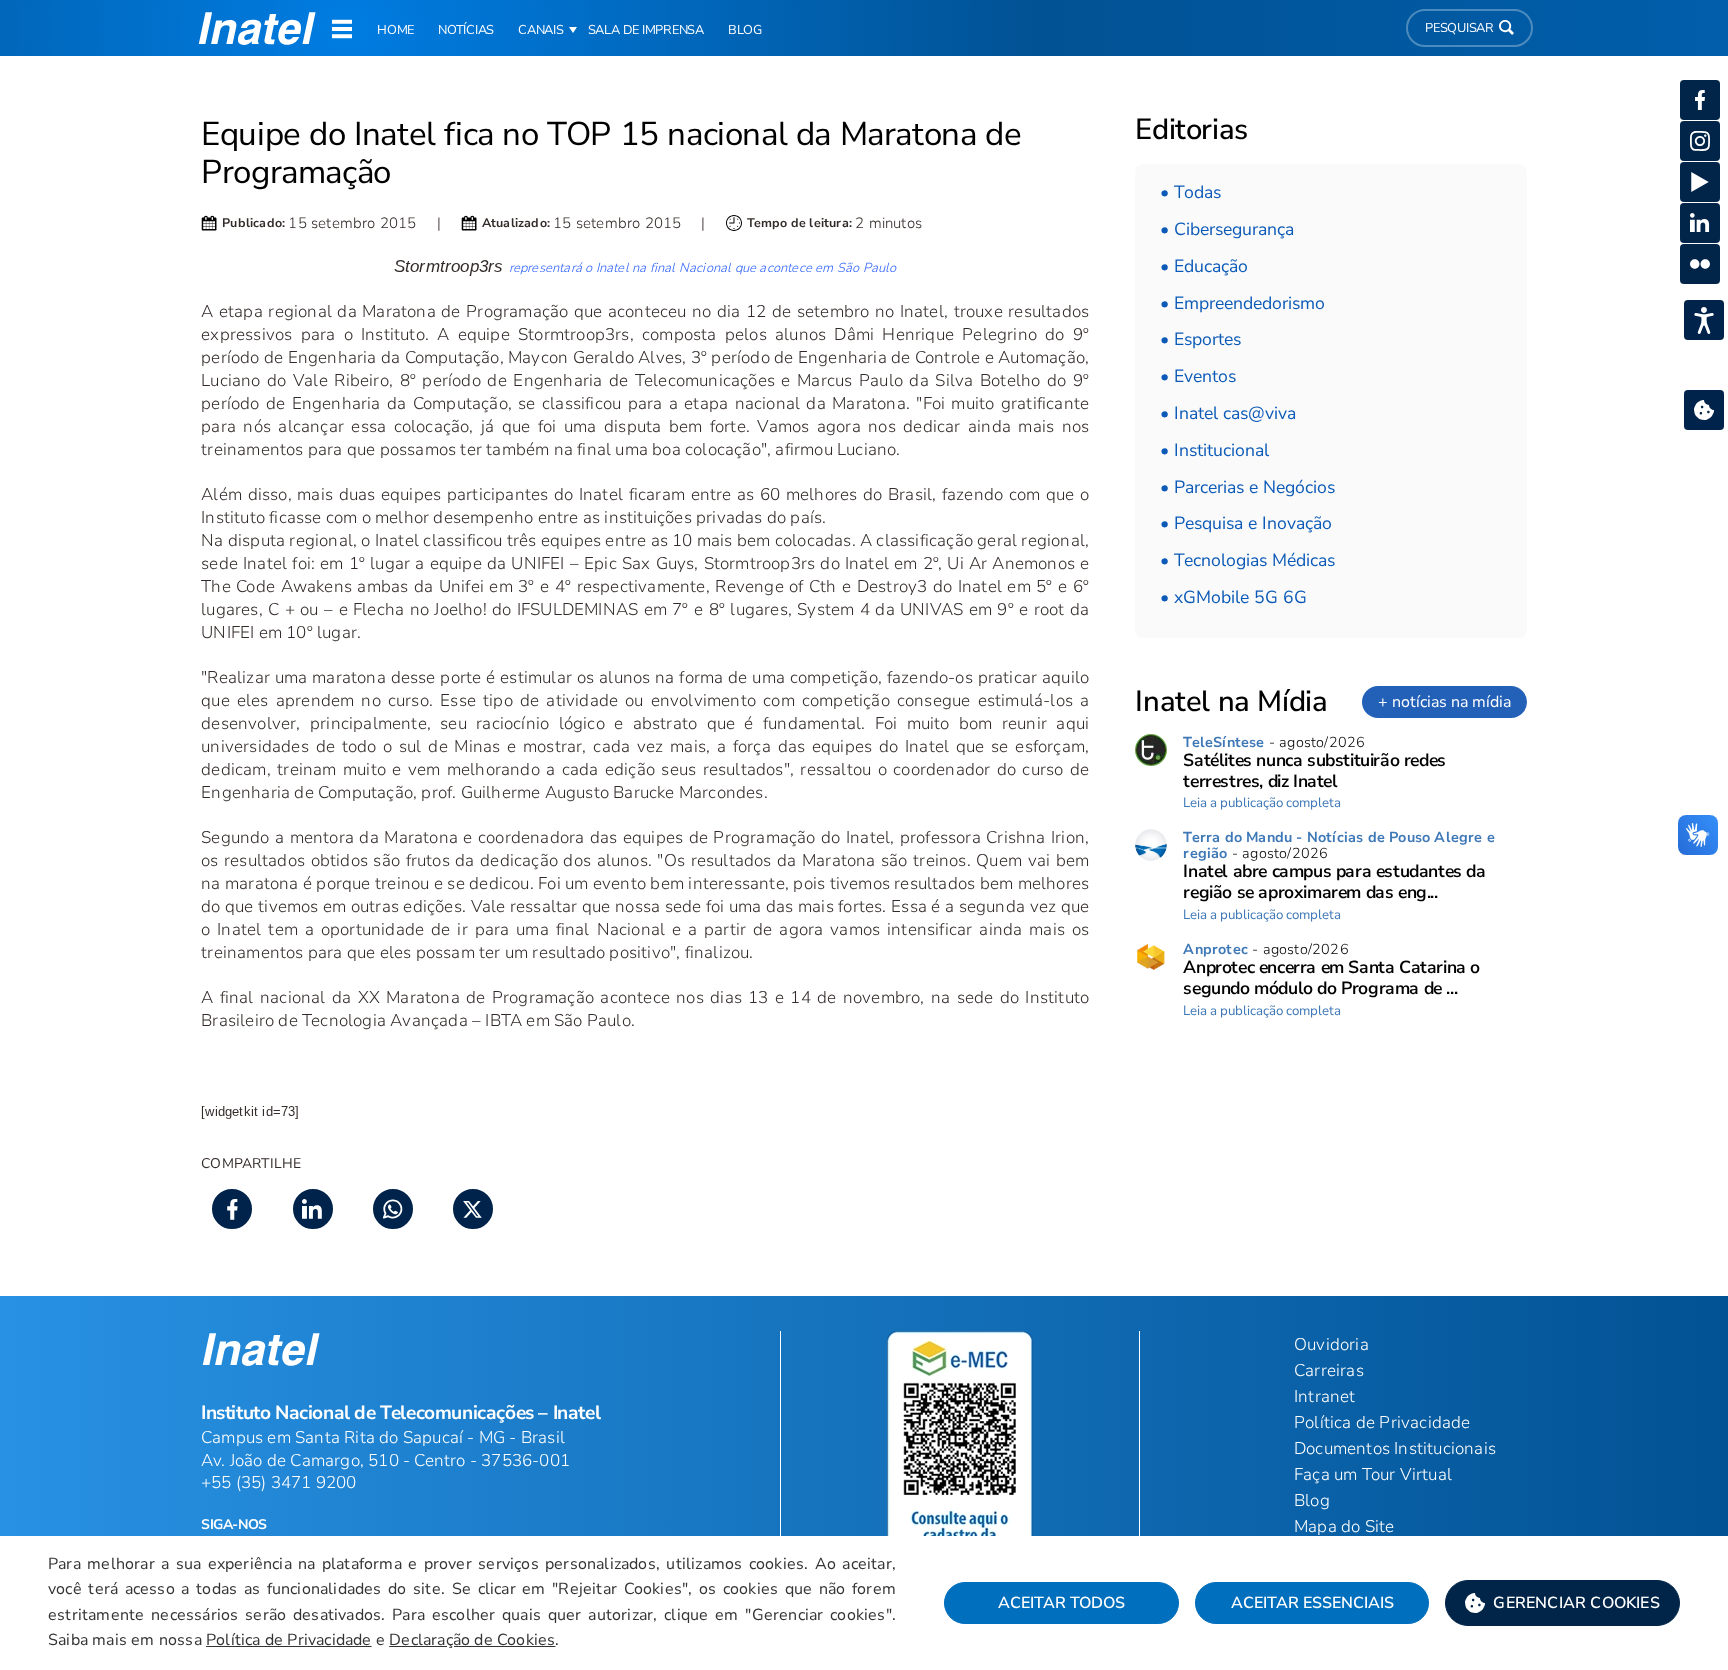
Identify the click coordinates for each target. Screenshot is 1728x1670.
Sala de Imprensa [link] (646, 30)
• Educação (1204, 266)
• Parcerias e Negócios (1247, 487)
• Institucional (1214, 450)
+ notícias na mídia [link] (1444, 702)
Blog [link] (745, 30)
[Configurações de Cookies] (1704, 410)
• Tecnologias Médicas (1247, 560)
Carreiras (1329, 1370)
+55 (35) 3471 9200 (279, 1482)
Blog (1312, 1500)
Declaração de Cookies (472, 1640)
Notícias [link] (466, 30)
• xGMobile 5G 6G (1233, 597)
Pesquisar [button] (1459, 28)
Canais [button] (541, 30)
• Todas (1190, 192)
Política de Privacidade (289, 1640)
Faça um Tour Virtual (1373, 1474)
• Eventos (1198, 376)
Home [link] (395, 30)
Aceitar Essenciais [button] (1312, 1603)
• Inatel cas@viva (1228, 413)
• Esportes (1200, 339)
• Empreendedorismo (1242, 303)
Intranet (1325, 1396)
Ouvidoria (1331, 1344)
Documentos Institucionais (1395, 1448)
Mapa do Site (1344, 1526)
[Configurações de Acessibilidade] (1704, 320)
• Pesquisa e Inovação (1246, 523)
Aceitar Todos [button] (1061, 1603)
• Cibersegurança (1227, 229)
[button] (1562, 1603)
